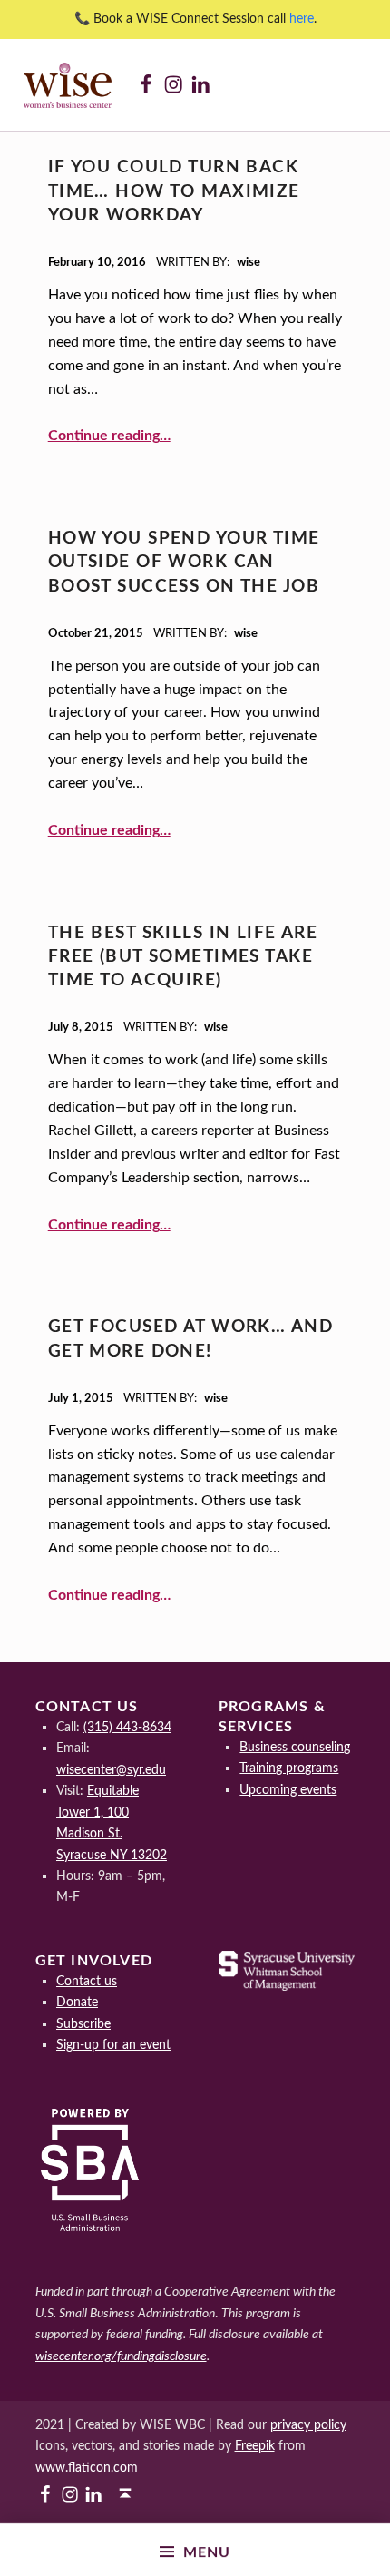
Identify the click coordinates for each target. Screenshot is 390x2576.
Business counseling (295, 1747)
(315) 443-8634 (127, 1727)
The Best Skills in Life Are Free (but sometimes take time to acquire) (183, 957)
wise (249, 263)
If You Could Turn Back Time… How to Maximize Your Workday (174, 191)
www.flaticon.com (87, 2468)
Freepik (255, 2446)
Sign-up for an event (113, 2045)
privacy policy (308, 2425)
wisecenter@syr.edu (111, 1770)
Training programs (289, 1768)
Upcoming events (288, 1790)
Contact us (87, 1981)
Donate (77, 2002)
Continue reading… (109, 436)
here (302, 19)
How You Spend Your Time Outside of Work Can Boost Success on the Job (184, 563)
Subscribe (83, 2024)
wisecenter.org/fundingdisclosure (121, 2356)
